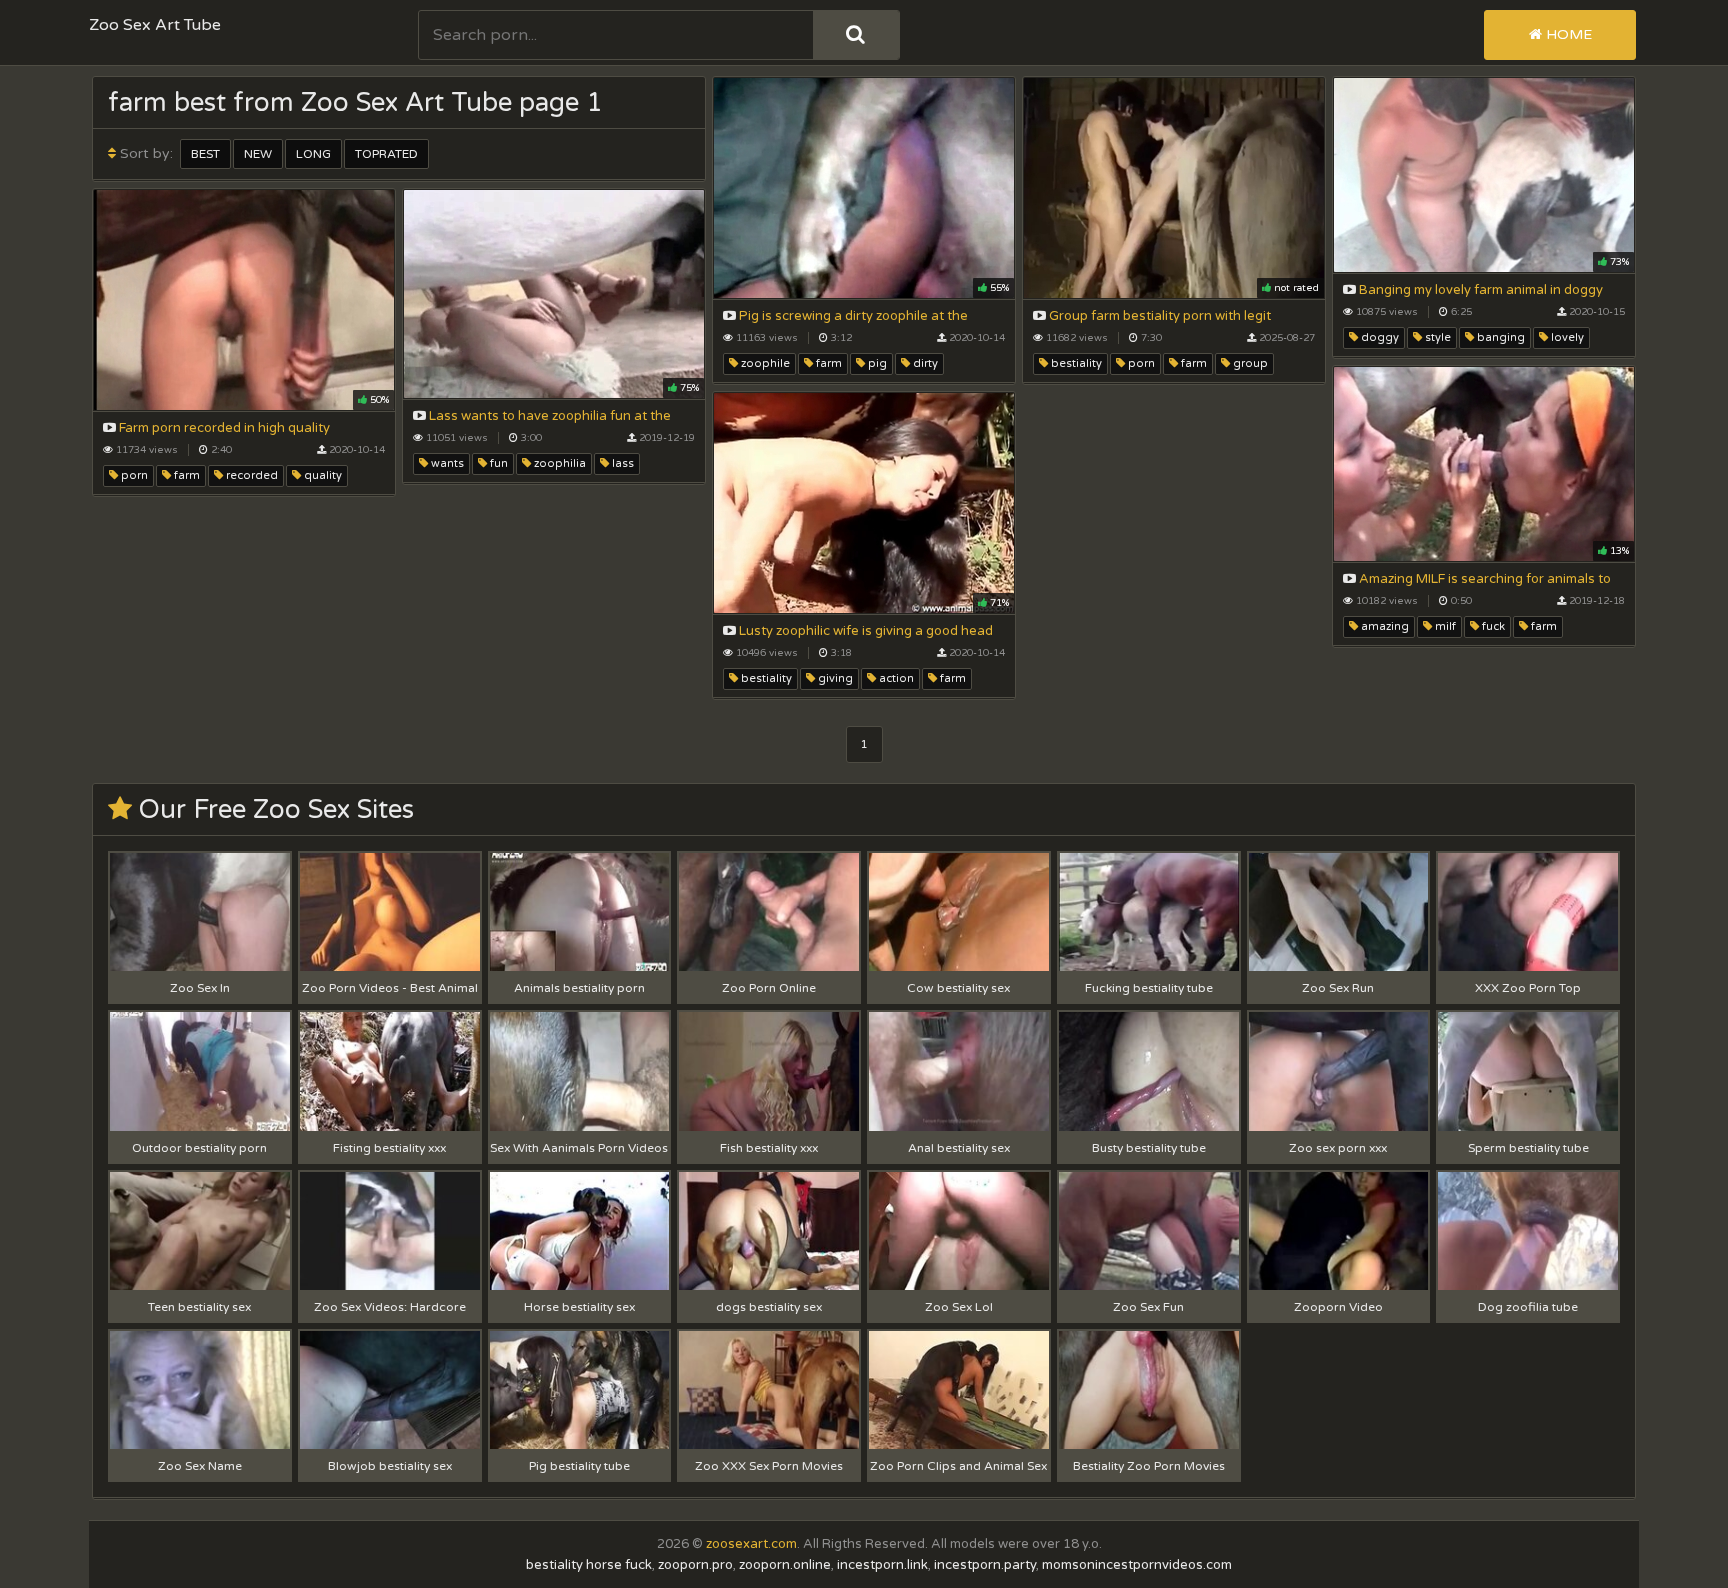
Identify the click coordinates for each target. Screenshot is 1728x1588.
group (1249, 363)
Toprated (386, 154)
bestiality (1075, 363)
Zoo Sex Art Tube (155, 25)
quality (321, 475)
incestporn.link (882, 1565)
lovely (1566, 337)
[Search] (856, 35)
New (258, 154)
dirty (924, 363)
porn (1140, 363)
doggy (1378, 337)
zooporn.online (785, 1565)
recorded (250, 475)
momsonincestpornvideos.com (1137, 1565)
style (1436, 337)
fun (497, 463)
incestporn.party (985, 1565)
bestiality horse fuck (589, 1565)
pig (876, 363)
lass (621, 463)
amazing (1383, 626)
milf (1444, 626)
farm (827, 363)
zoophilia (558, 463)
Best (205, 154)
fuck (1492, 626)
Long (313, 154)
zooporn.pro (695, 1565)
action (895, 678)
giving (834, 678)
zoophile (764, 363)
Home (1567, 34)
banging (1499, 337)
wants (446, 463)
